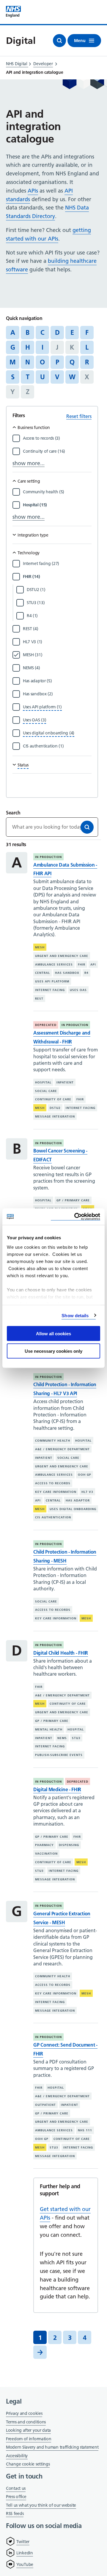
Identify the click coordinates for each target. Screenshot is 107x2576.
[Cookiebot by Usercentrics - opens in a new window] (75, 1217)
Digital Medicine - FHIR (57, 1789)
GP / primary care (73, 1200)
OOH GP (85, 1475)
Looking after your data (28, 2430)
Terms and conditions (26, 2422)
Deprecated (46, 1025)
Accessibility (17, 2456)
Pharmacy (44, 1845)
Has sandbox (67, 973)
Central (43, 973)
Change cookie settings (28, 2464)
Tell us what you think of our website (41, 2505)
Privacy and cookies (24, 2413)
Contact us (16, 2488)
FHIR (82, 964)
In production (48, 857)
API (93, 964)
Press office (16, 2497)
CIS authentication (53, 1517)
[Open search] (59, 41)
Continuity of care (53, 1099)
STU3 (76, 1738)
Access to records (53, 1483)
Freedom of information (29, 2439)
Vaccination (46, 1854)
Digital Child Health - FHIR (61, 1653)
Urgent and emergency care (62, 956)
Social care (46, 1091)
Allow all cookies (53, 1334)
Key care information (56, 1492)
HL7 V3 (87, 1492)
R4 (86, 973)
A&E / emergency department (62, 1449)
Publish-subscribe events (59, 1755)
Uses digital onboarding (73, 1509)
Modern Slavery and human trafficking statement (52, 2448)
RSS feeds (15, 2513)
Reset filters (79, 416)
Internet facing (50, 990)
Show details (75, 1315)
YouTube (25, 2564)
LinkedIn (25, 2553)
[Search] (87, 827)
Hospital (43, 1082)
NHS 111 (85, 2130)
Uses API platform (52, 981)
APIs (33, 191)
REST (39, 999)
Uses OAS (78, 990)
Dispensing (69, 1845)
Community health (53, 1441)
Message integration (55, 1116)
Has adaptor (78, 1500)
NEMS (62, 1738)
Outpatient (45, 2105)
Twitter (23, 2542)
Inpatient (65, 1082)
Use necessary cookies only (53, 1351)
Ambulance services (54, 964)
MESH (40, 947)
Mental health (49, 1729)
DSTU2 (55, 1108)
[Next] (40, 2352)
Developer (43, 64)
